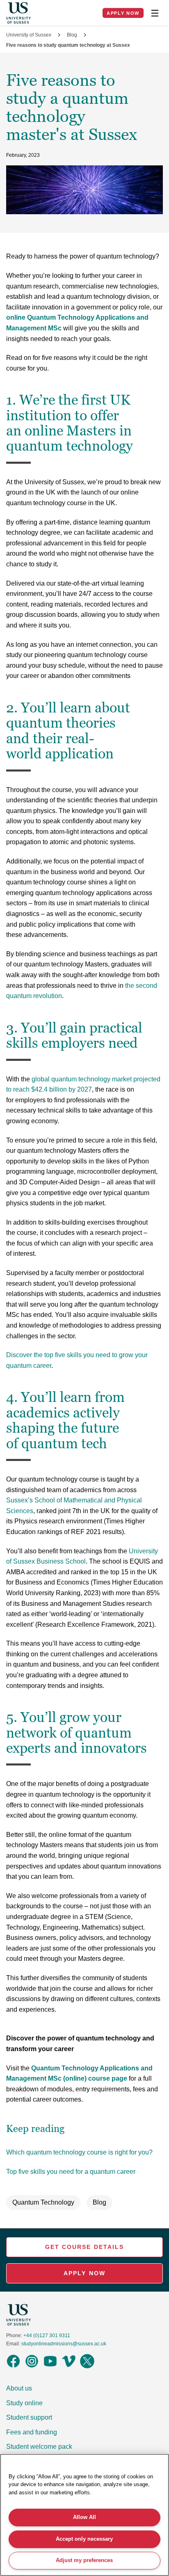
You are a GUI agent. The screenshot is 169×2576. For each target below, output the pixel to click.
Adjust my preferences (84, 2560)
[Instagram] (32, 2367)
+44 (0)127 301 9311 (47, 2336)
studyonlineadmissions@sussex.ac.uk (64, 2344)
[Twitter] (87, 2367)
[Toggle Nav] (155, 13)
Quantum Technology (43, 2202)
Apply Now (123, 13)
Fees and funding (32, 2432)
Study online (24, 2403)
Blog (72, 35)
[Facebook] (13, 2367)
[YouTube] (50, 2367)
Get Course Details (85, 2247)
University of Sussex (29, 35)
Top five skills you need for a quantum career (71, 2172)
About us (19, 2388)
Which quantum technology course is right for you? (79, 2152)
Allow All (84, 2517)
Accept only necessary (84, 2539)
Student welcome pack (39, 2447)
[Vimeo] (69, 2367)
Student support (29, 2417)
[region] (84, 2515)
